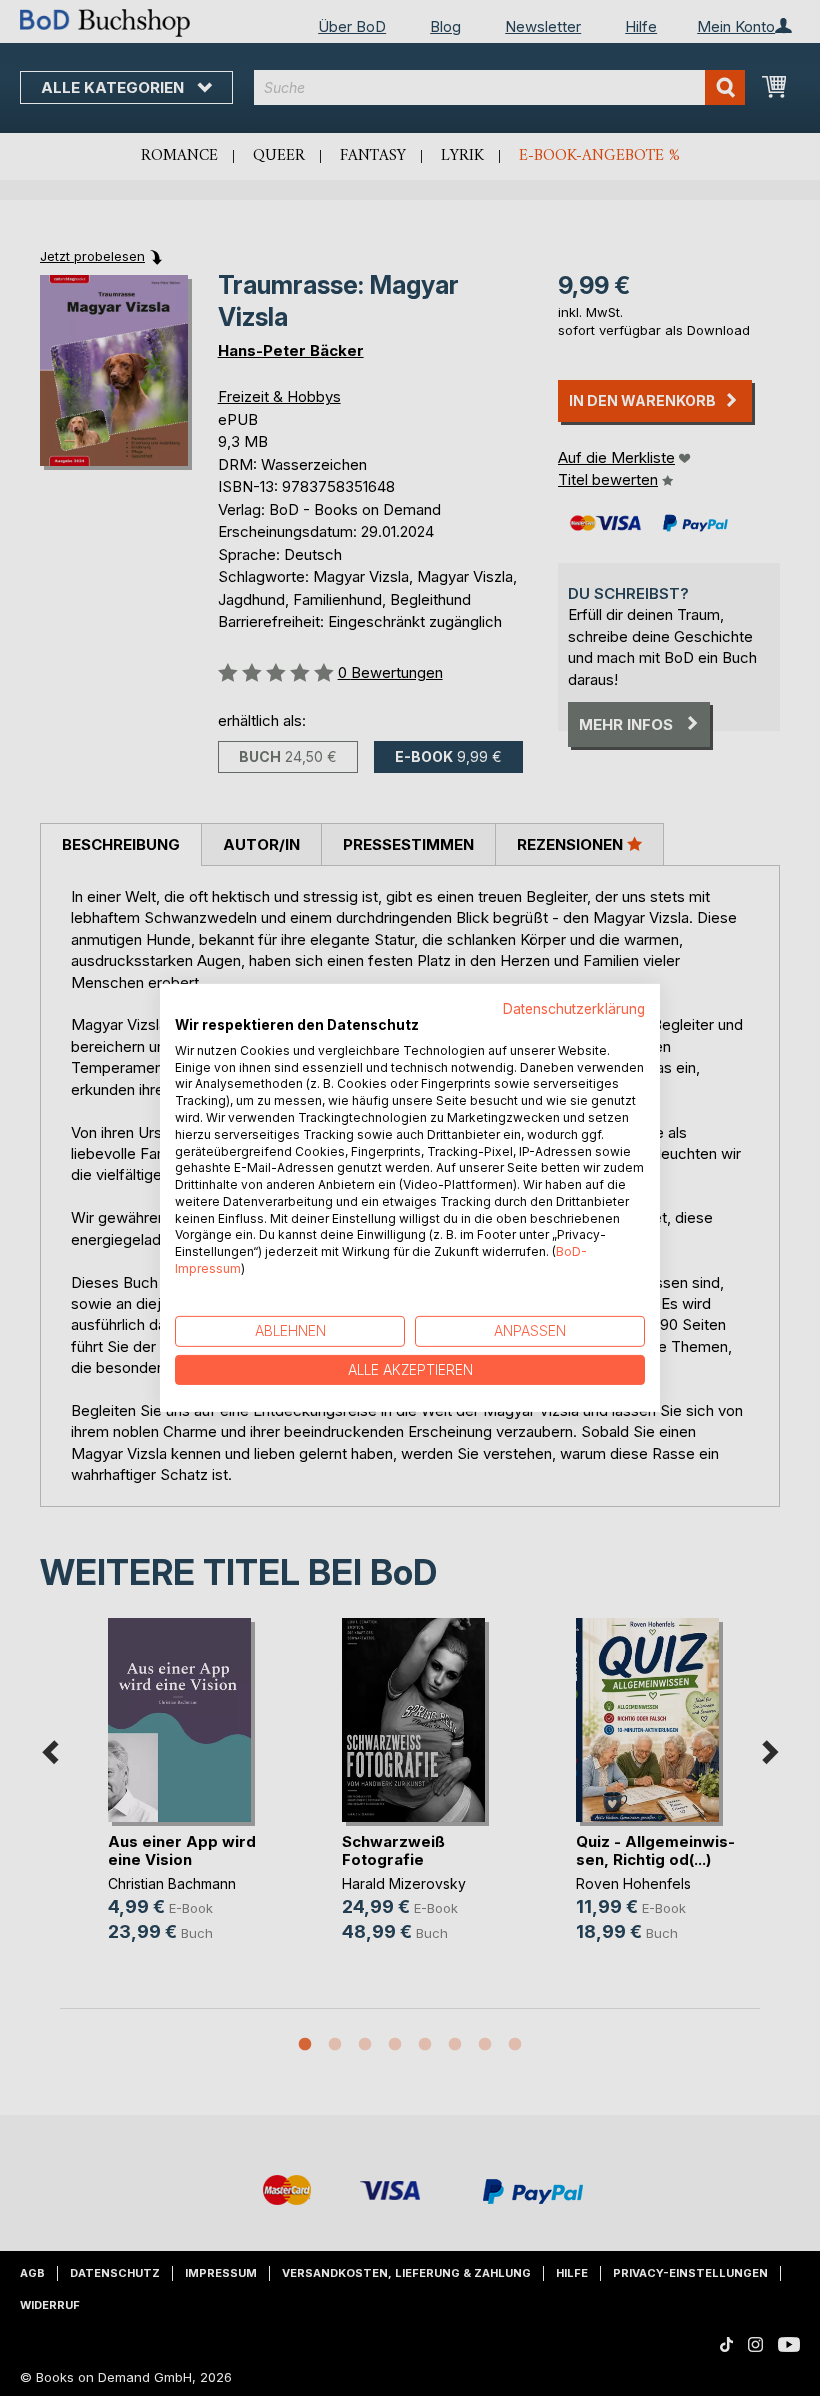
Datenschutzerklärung (574, 1009)
